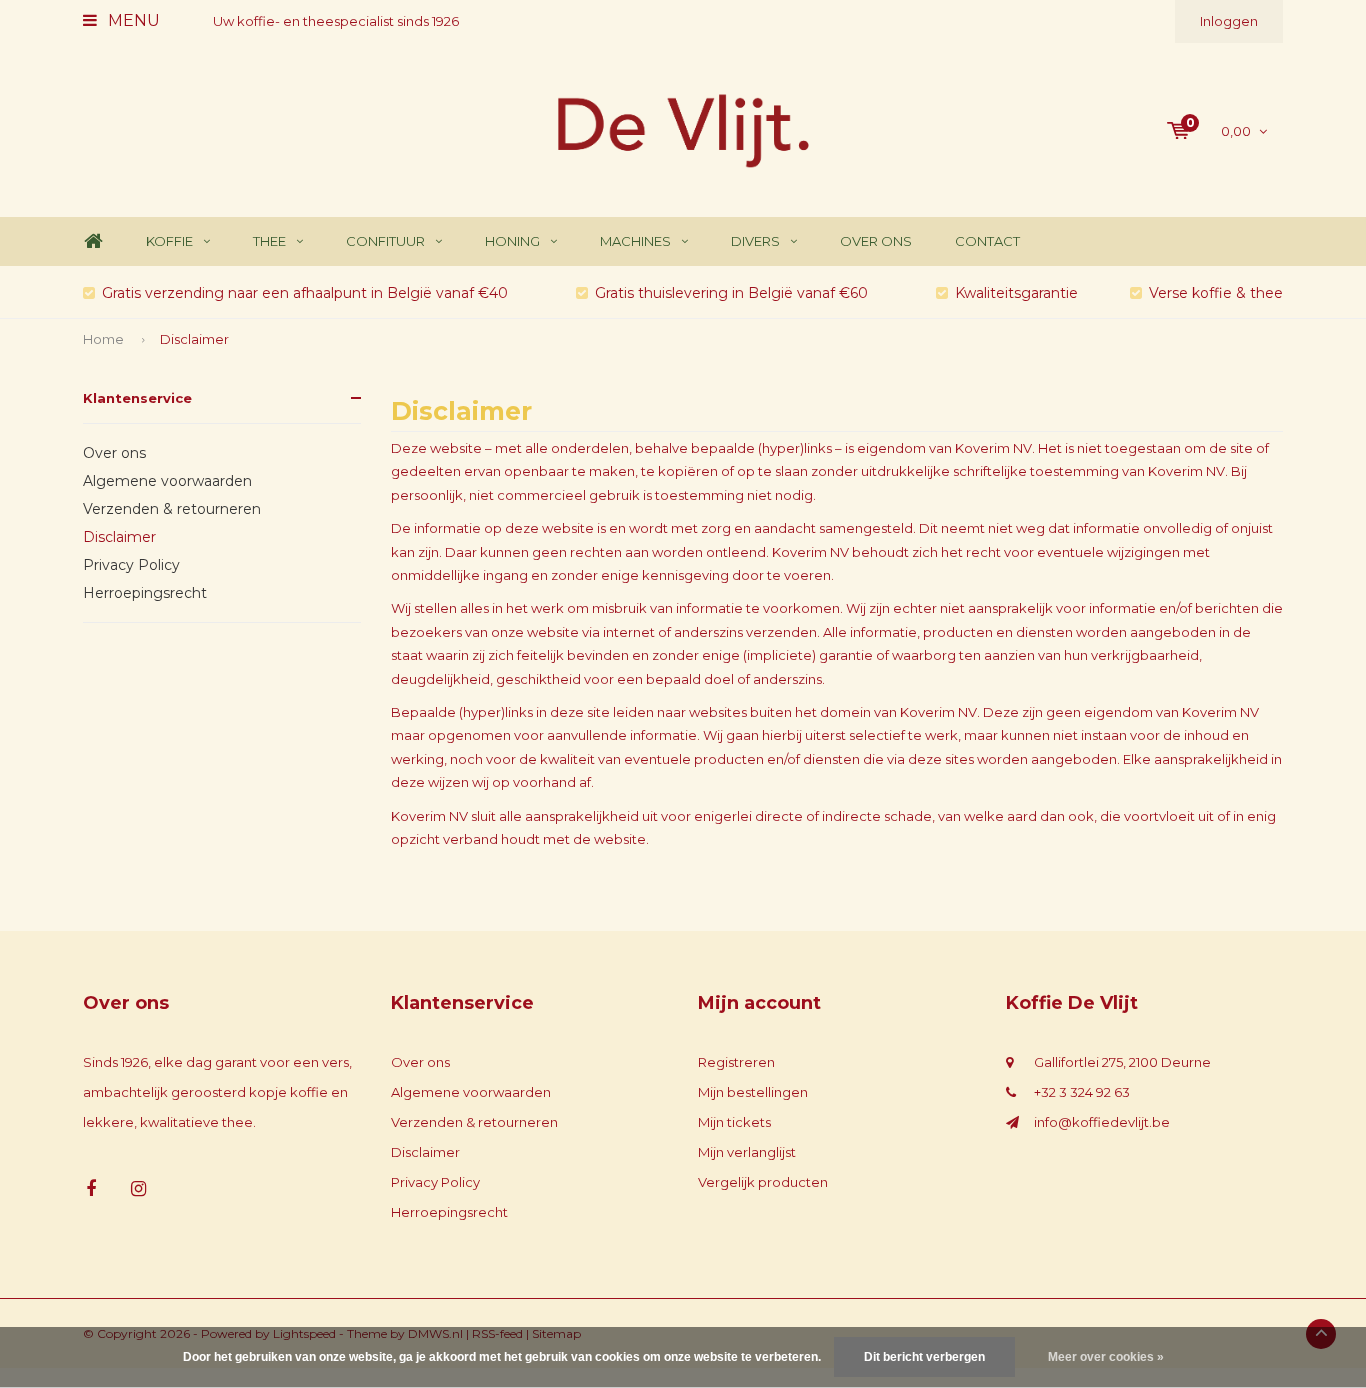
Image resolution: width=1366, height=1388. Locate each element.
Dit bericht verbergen (924, 1357)
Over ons (876, 241)
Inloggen (1229, 21)
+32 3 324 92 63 (1082, 1092)
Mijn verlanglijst (747, 1152)
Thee (269, 241)
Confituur (385, 241)
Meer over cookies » (1106, 1357)
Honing (512, 241)
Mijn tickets (734, 1122)
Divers (755, 241)
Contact (987, 241)
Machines (635, 241)
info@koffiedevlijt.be (1102, 1122)
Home (93, 241)
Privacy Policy (131, 565)
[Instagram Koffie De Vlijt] (138, 1189)
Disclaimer (194, 339)
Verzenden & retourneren (172, 509)
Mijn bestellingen (753, 1092)
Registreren (736, 1062)
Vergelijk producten (763, 1182)
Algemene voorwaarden (167, 481)
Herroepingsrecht (145, 593)
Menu (132, 20)
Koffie (169, 241)
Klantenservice (137, 398)
